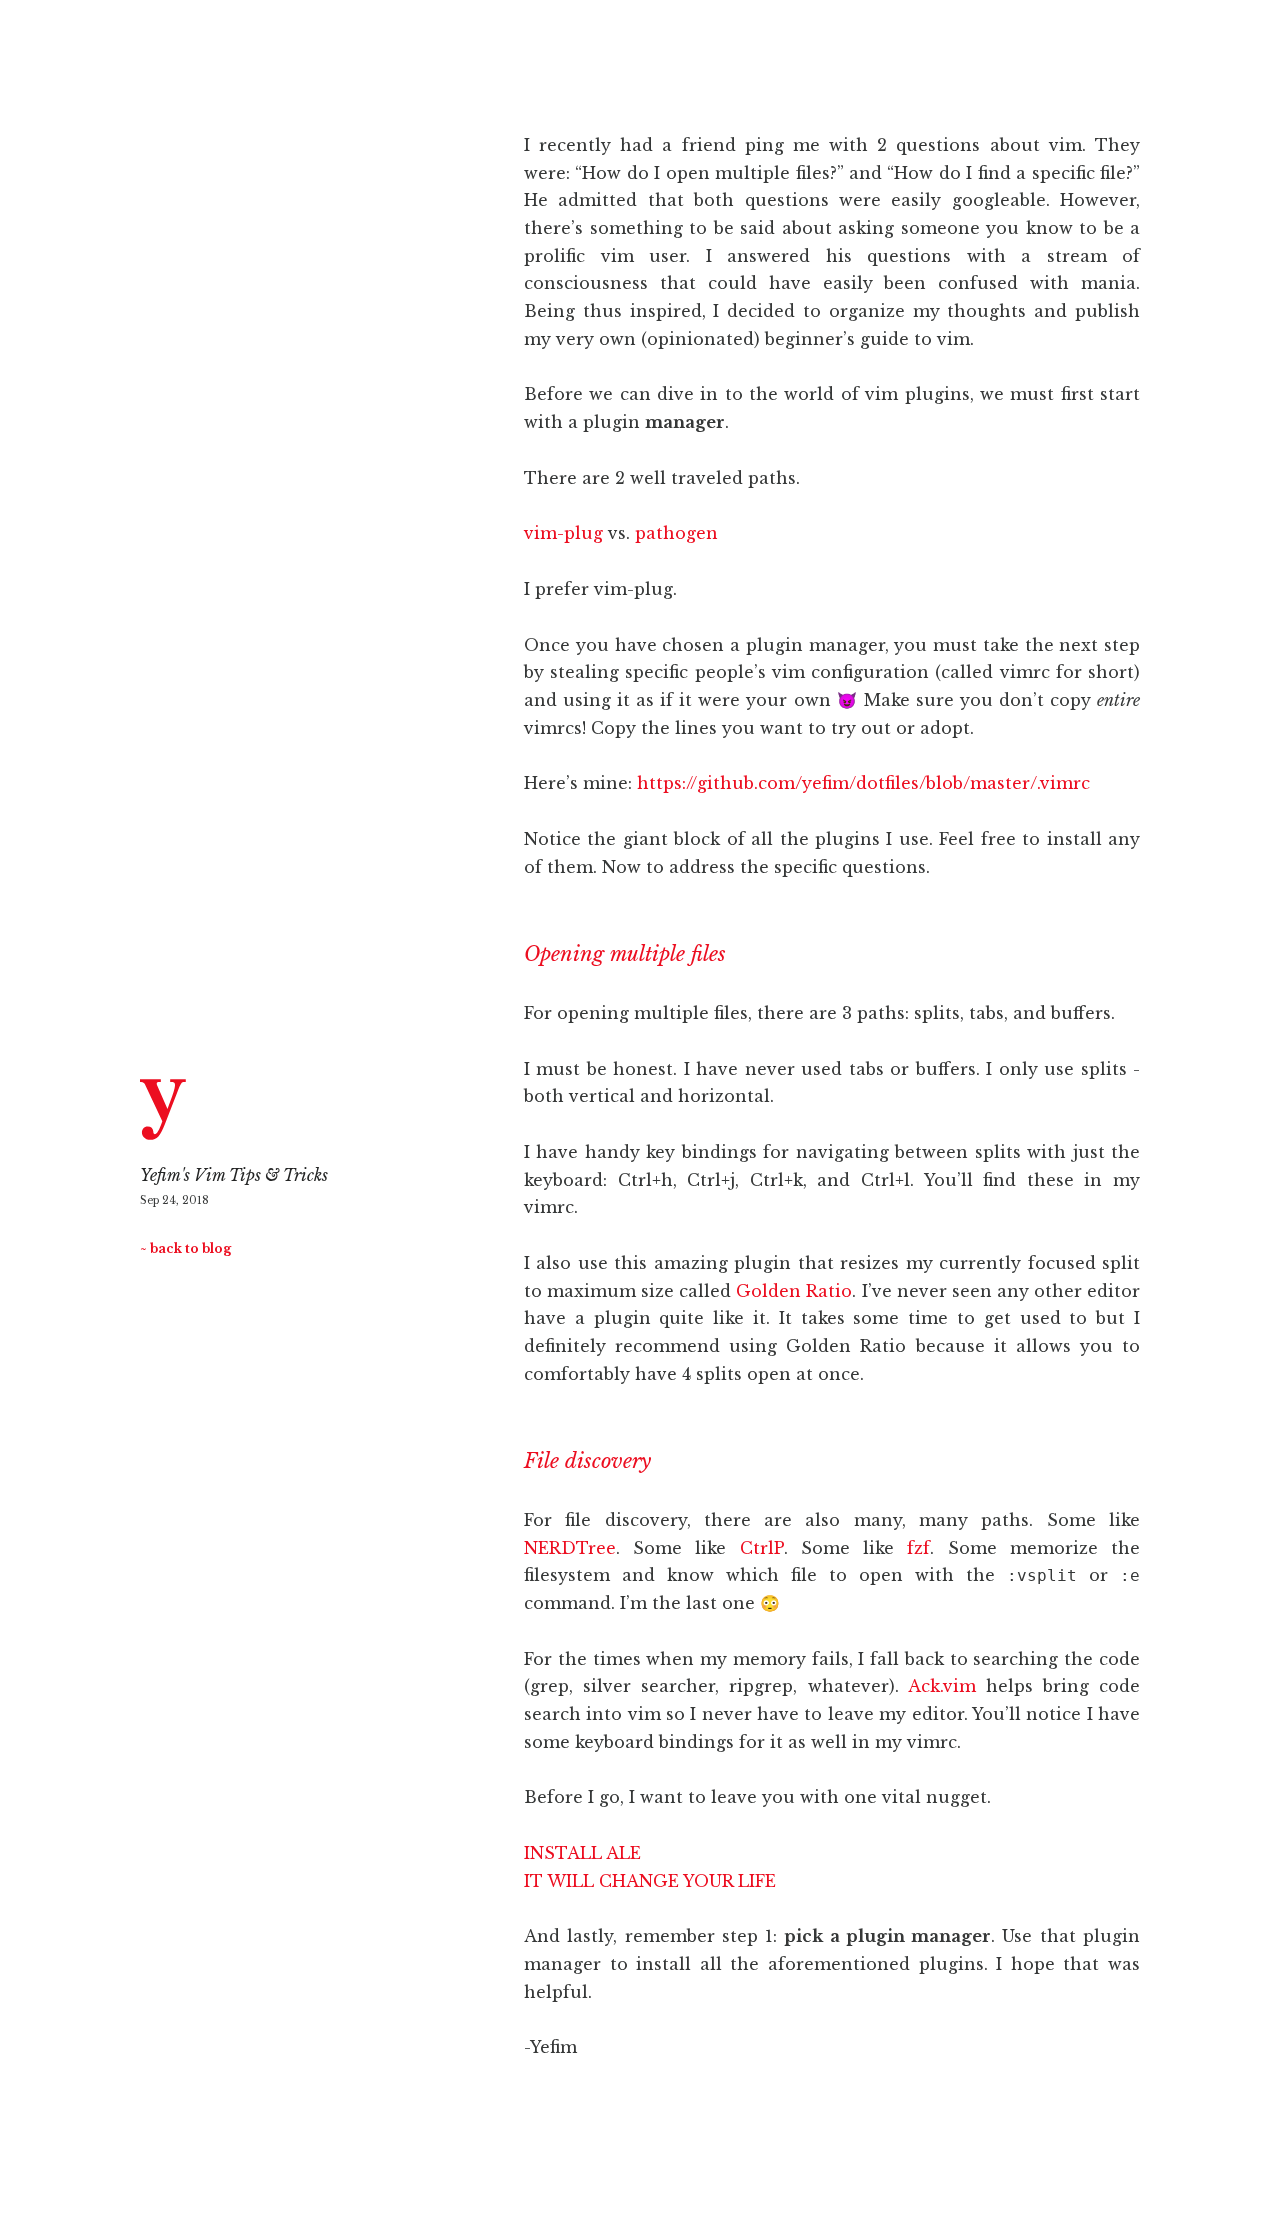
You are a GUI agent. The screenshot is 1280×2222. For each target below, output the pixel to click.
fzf (918, 1548)
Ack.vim (942, 1686)
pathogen (676, 533)
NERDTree (570, 1548)
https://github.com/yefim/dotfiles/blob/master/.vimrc (863, 783)
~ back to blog (185, 1248)
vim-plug (563, 533)
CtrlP (762, 1548)
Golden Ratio (794, 1291)
